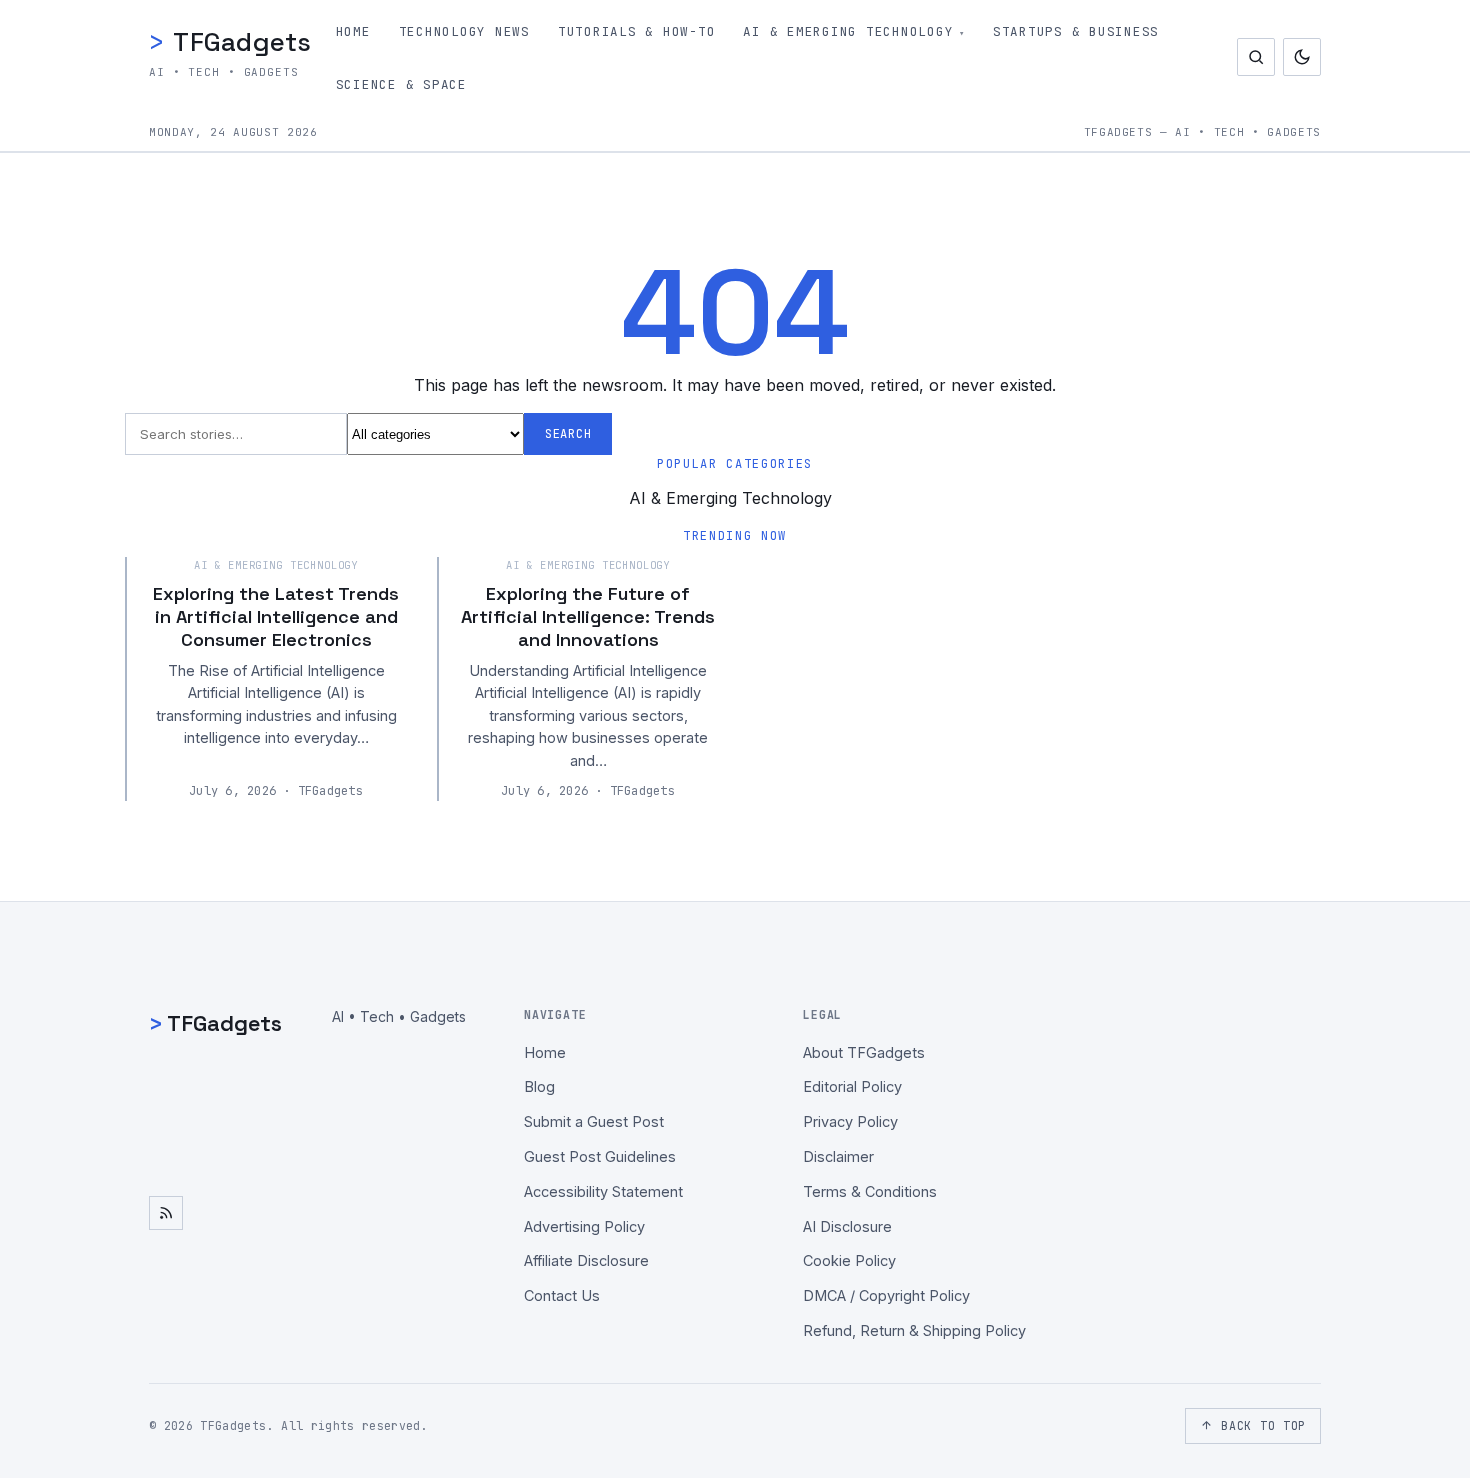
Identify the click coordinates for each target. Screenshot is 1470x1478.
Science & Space (401, 84)
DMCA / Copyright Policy (886, 1295)
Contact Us (562, 1295)
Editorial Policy (852, 1086)
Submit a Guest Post (594, 1121)
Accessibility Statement (603, 1191)
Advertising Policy (584, 1226)
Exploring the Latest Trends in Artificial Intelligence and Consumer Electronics (276, 617)
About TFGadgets (864, 1052)
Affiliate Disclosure (586, 1260)
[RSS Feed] (166, 1213)
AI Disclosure (847, 1226)
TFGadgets (230, 41)
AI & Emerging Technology (848, 31)
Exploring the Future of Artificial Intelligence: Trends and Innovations (588, 617)
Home (353, 31)
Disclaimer (838, 1156)
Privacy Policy (850, 1121)
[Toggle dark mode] (1302, 57)
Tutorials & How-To (637, 31)
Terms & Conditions (870, 1191)
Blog (539, 1086)
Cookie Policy (849, 1260)
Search (568, 434)
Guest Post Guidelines (600, 1156)
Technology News (464, 31)
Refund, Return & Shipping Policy (914, 1330)
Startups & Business (1076, 31)
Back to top (1263, 1425)
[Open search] (1256, 57)
